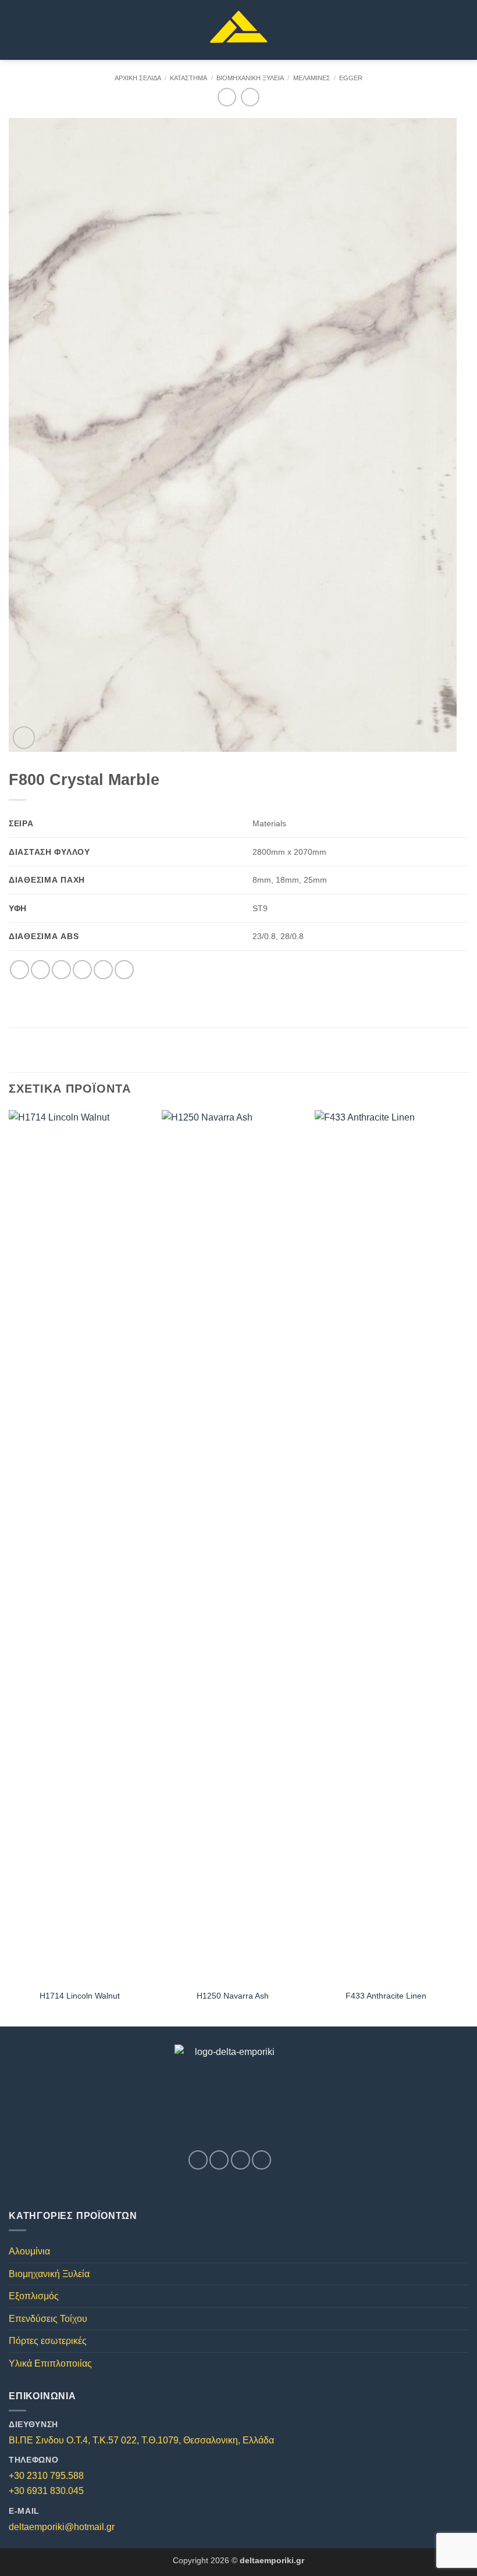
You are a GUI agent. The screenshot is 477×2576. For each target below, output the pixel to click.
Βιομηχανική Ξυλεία (250, 78)
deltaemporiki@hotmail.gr (62, 2527)
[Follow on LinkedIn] (261, 2160)
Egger (351, 78)
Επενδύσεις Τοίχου (48, 2319)
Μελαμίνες (312, 78)
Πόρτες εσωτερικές (48, 2341)
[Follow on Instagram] (219, 2160)
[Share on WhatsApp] (19, 970)
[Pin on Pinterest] (103, 970)
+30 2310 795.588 (46, 2476)
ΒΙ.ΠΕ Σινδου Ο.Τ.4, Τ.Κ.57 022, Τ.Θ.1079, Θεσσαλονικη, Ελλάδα (141, 2440)
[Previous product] (250, 97)
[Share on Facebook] (40, 970)
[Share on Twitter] (61, 970)
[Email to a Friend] (82, 970)
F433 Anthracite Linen (386, 1996)
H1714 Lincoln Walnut (80, 1996)
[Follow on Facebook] (198, 2160)
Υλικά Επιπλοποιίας (50, 2363)
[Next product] (227, 97)
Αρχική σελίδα (138, 78)
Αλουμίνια (29, 2251)
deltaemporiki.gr (272, 2560)
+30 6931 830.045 (46, 2491)
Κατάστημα (188, 78)
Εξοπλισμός (34, 2296)
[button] (16, 30)
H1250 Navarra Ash (233, 1996)
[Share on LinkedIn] (124, 970)
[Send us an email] (241, 2160)
